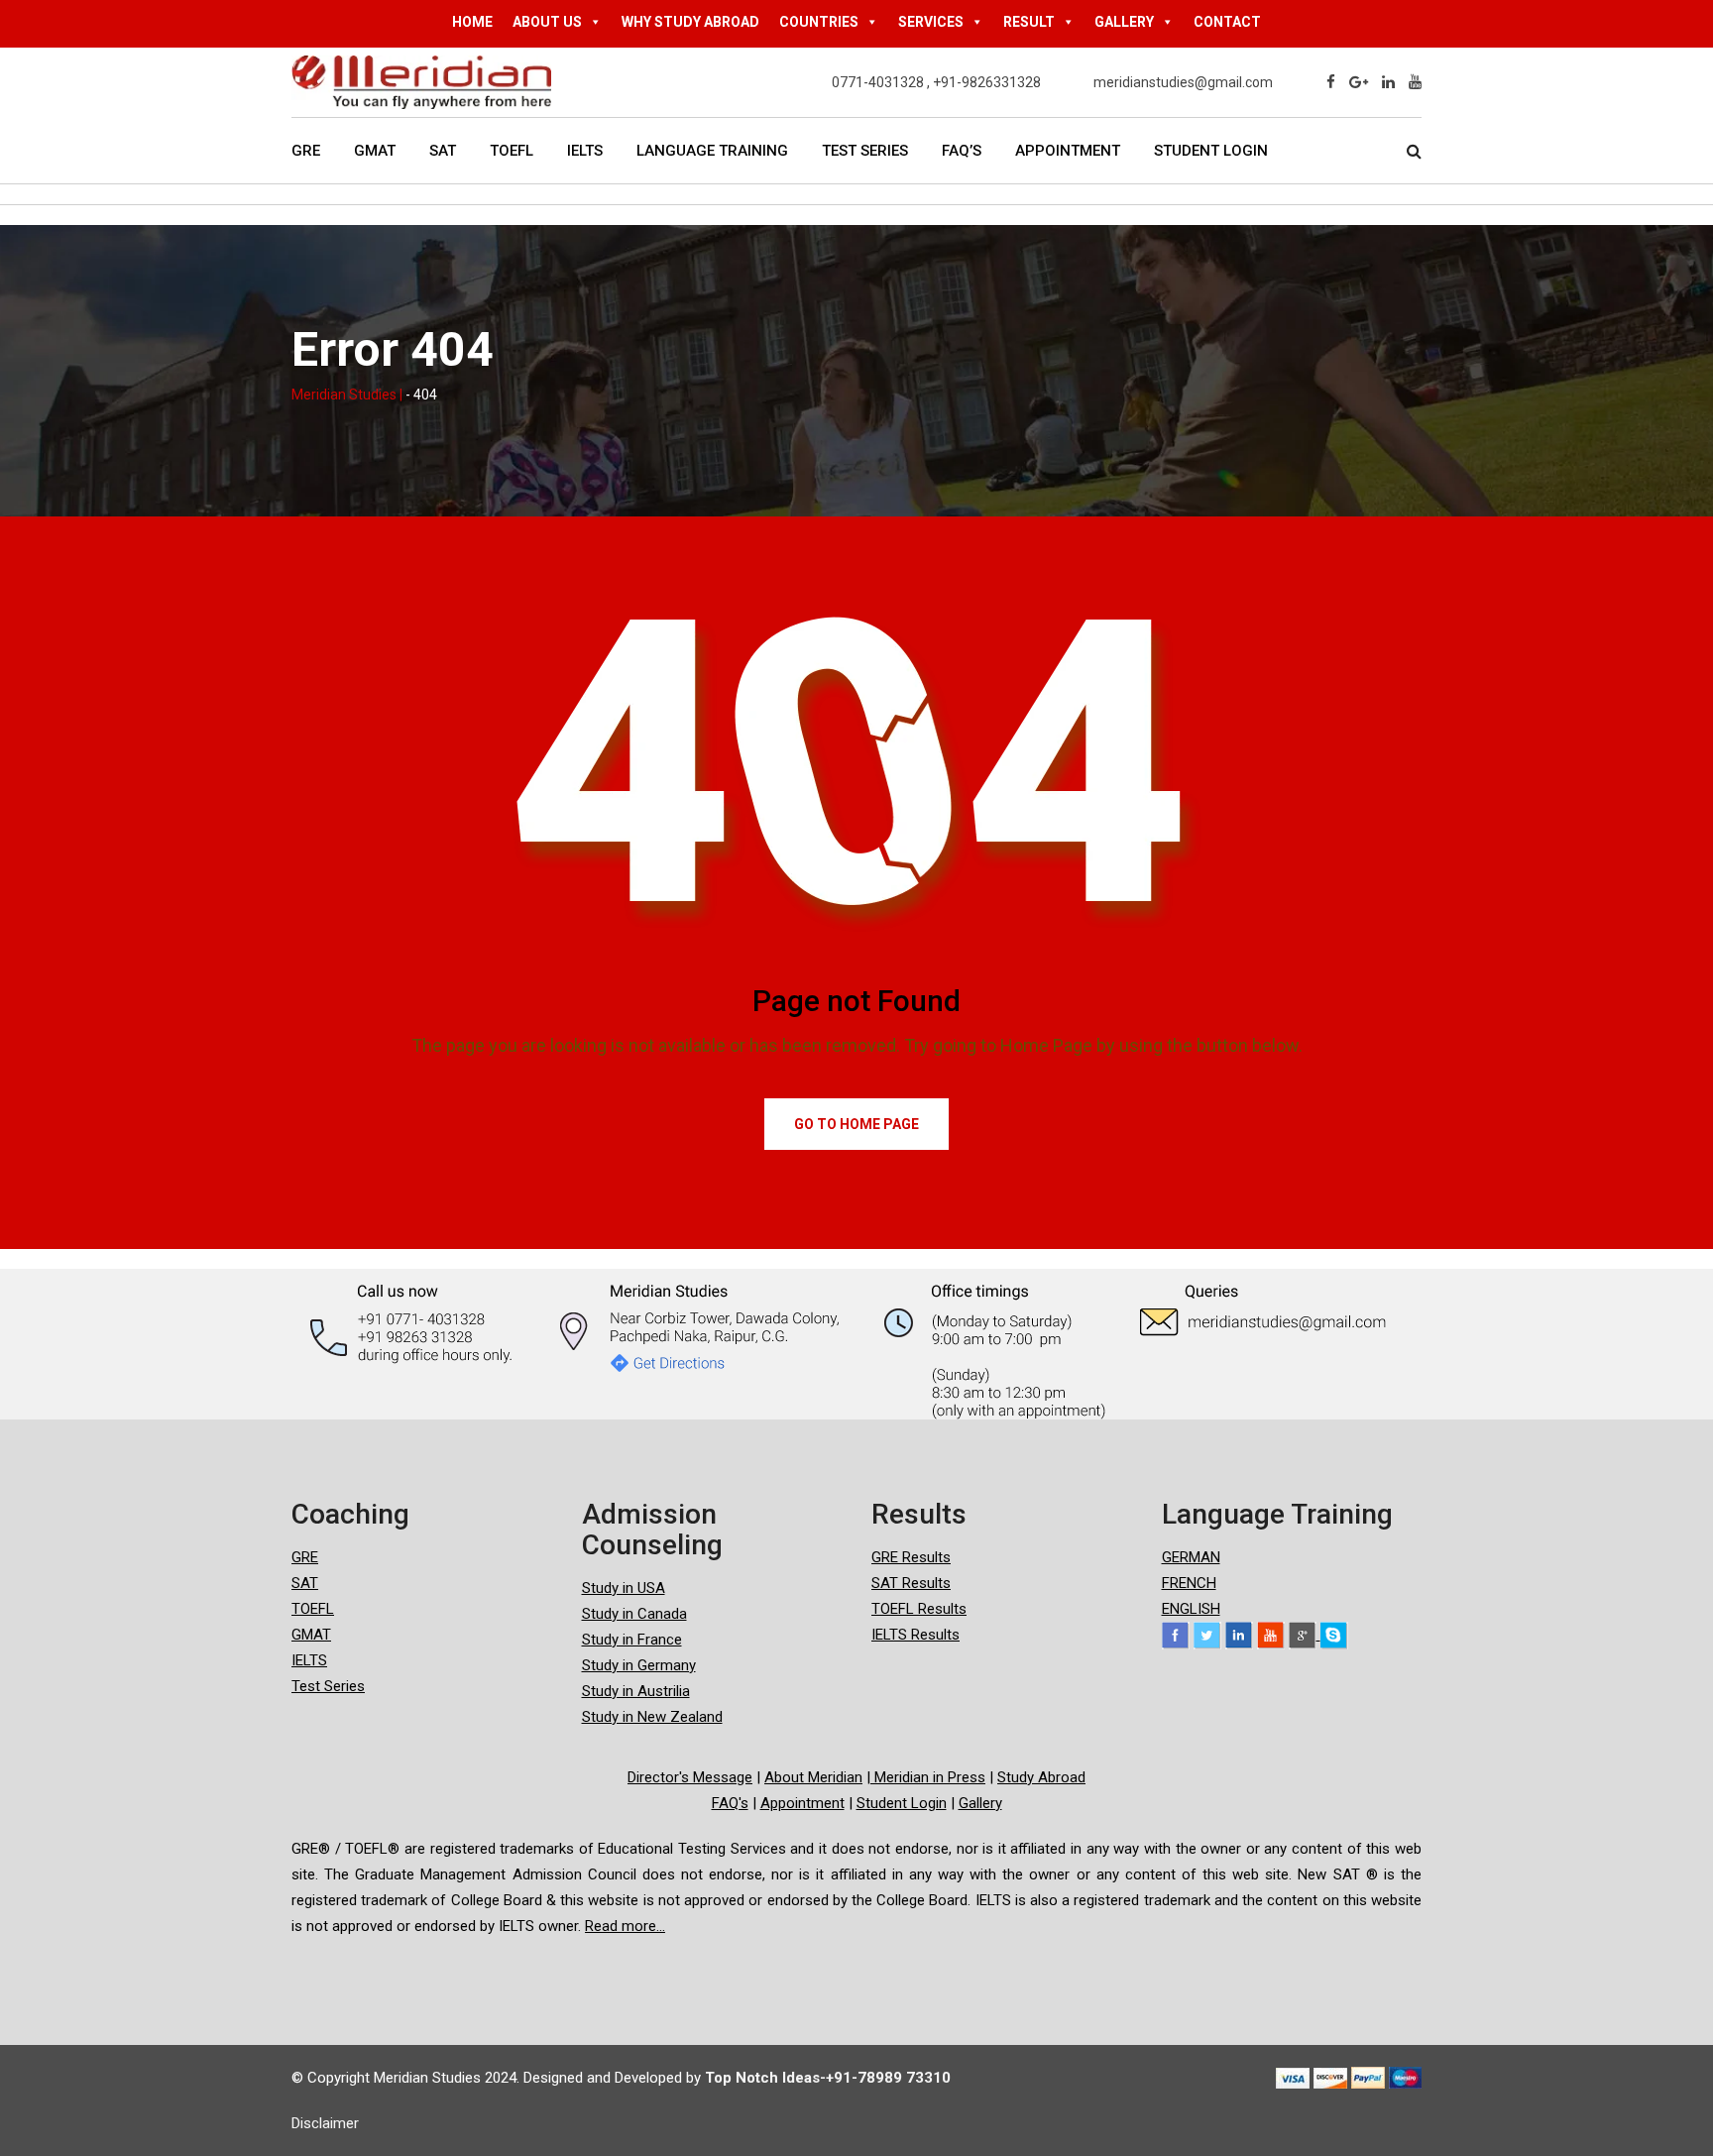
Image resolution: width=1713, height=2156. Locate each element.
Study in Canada (634, 1614)
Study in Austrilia (636, 1691)
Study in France (632, 1640)
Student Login (1211, 151)
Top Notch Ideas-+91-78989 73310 (828, 2078)
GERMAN (1191, 1557)
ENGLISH (1191, 1609)
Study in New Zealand (652, 1717)
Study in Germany (639, 1665)
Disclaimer (325, 2123)
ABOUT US (547, 22)
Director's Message (690, 1777)
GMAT (375, 151)
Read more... (625, 1926)
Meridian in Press (928, 1777)
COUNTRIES (819, 22)
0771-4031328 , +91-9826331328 (936, 82)
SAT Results (911, 1583)
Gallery (980, 1803)
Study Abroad (1041, 1777)
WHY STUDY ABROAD (690, 22)
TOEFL (512, 151)
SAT (443, 151)
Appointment (1068, 151)
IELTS (585, 151)
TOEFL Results (919, 1609)
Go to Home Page (856, 1124)
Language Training (712, 151)
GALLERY (1124, 22)
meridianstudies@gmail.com (1183, 82)
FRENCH (1189, 1583)
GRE (306, 151)
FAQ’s (962, 151)
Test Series (865, 151)
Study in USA (624, 1588)
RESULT (1029, 22)
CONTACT (1227, 22)
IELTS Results (915, 1635)
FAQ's (730, 1803)
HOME (472, 22)
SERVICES (931, 22)
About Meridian (813, 1777)
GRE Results (911, 1557)
